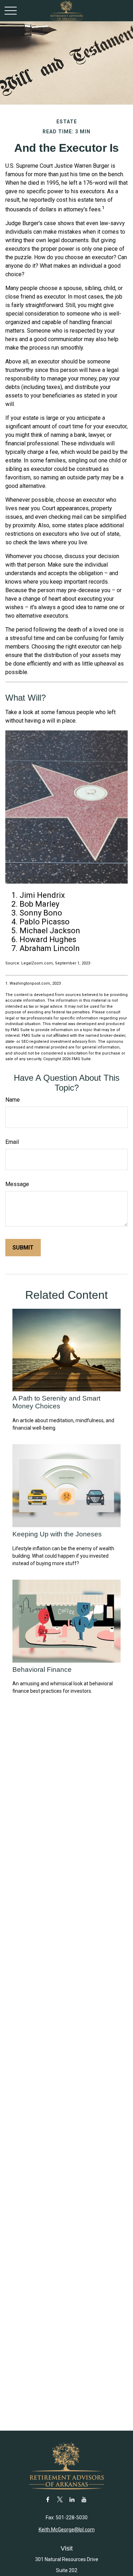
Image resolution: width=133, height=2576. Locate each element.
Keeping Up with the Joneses (57, 1534)
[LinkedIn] (72, 2499)
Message (17, 1184)
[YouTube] (84, 2499)
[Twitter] (60, 2499)
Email (12, 1142)
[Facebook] (48, 2499)
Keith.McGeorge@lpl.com (67, 2530)
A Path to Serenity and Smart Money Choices (56, 1402)
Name (13, 1100)
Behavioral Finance (42, 1670)
